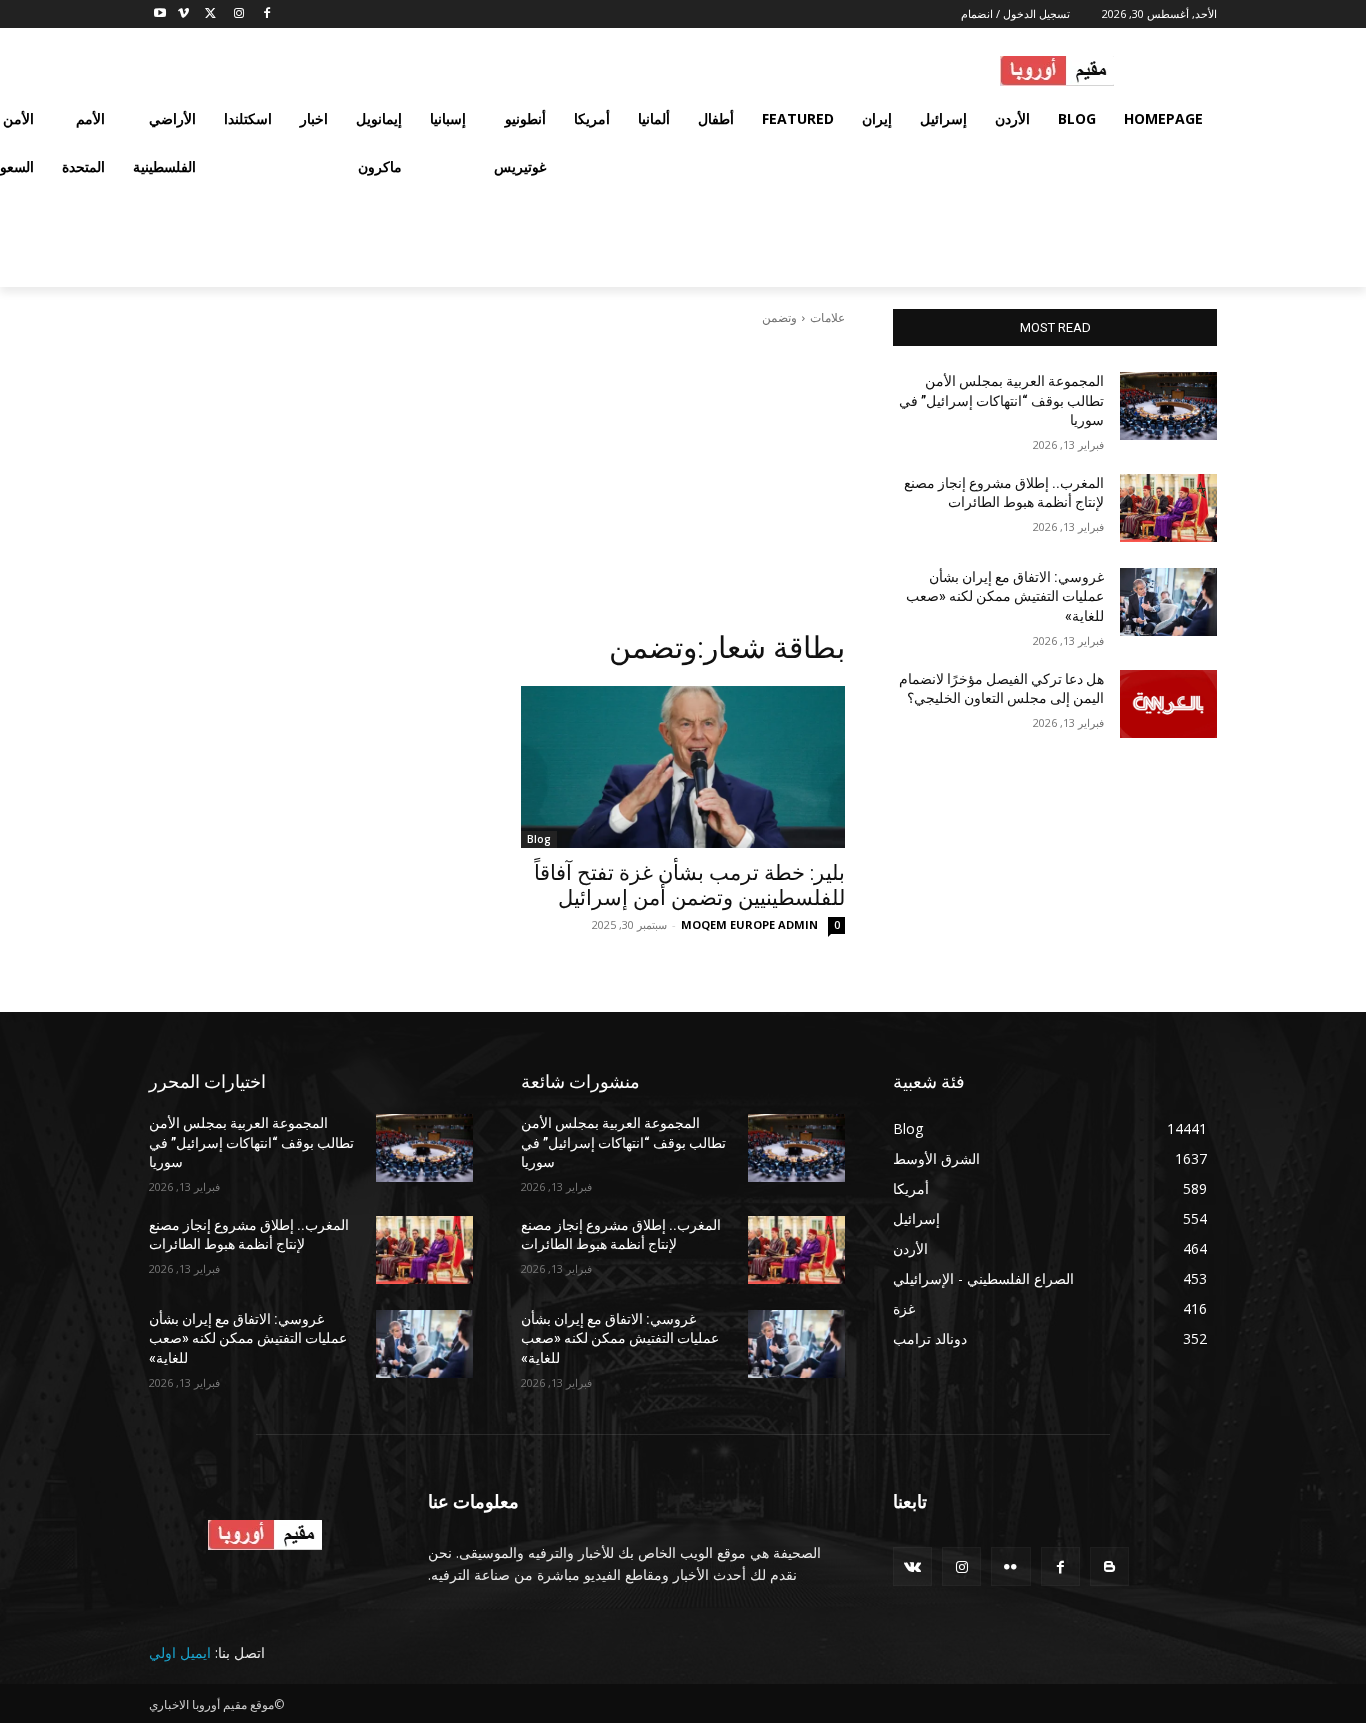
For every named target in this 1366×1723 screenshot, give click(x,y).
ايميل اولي (180, 1652)
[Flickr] (1010, 1566)
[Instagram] (238, 14)
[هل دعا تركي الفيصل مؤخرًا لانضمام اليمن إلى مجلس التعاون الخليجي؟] (1168, 704)
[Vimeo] (183, 14)
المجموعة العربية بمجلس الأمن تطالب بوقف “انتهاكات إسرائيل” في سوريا (1001, 400)
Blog (539, 839)
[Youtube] (160, 14)
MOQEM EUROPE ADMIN (749, 924)
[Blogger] (1109, 1566)
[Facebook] (266, 14)
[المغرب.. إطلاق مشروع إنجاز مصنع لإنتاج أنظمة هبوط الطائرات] (1168, 508)
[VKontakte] (912, 1566)
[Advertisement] (497, 478)
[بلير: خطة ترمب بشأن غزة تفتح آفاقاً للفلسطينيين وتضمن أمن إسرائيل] (683, 767)
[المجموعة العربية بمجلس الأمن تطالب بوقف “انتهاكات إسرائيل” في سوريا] (1168, 406)
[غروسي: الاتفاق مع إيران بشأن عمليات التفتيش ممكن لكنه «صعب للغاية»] (1168, 602)
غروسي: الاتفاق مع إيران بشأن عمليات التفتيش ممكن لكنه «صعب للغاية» (1005, 596)
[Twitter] (211, 14)
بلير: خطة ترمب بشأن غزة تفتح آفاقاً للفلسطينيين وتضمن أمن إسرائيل (689, 885)
